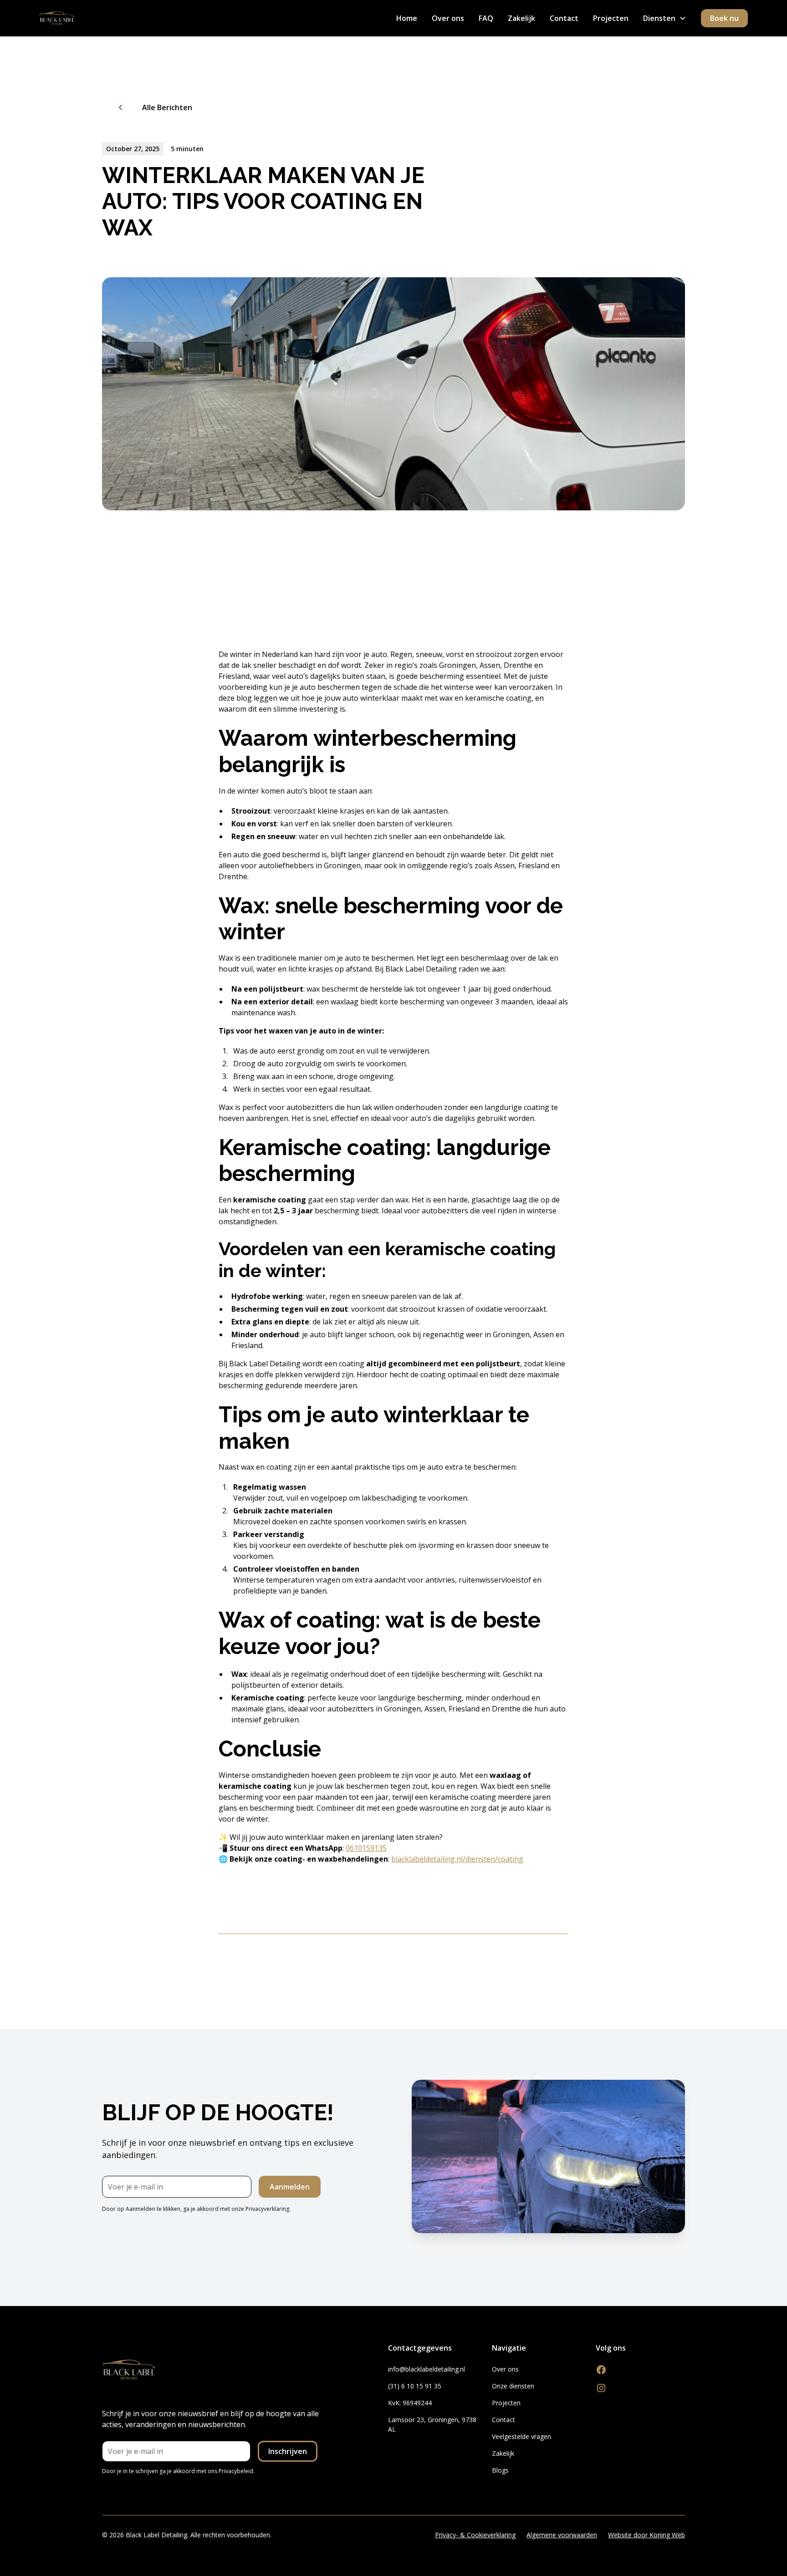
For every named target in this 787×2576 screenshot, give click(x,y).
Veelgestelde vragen (521, 2436)
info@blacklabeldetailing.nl (427, 2369)
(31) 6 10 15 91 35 (415, 2386)
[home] (57, 18)
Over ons (448, 18)
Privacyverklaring (267, 2209)
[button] (665, 18)
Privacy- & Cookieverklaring (475, 2535)
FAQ (486, 18)
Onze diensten (513, 2386)
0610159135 (366, 1848)
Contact (564, 18)
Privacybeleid (236, 2471)
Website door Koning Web (646, 2535)
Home (407, 18)
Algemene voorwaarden (562, 2535)
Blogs (500, 2470)
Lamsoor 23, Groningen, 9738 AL (432, 2424)
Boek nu (724, 18)
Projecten (611, 18)
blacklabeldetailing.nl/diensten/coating (457, 1859)
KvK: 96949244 (410, 2403)
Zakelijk (521, 18)
